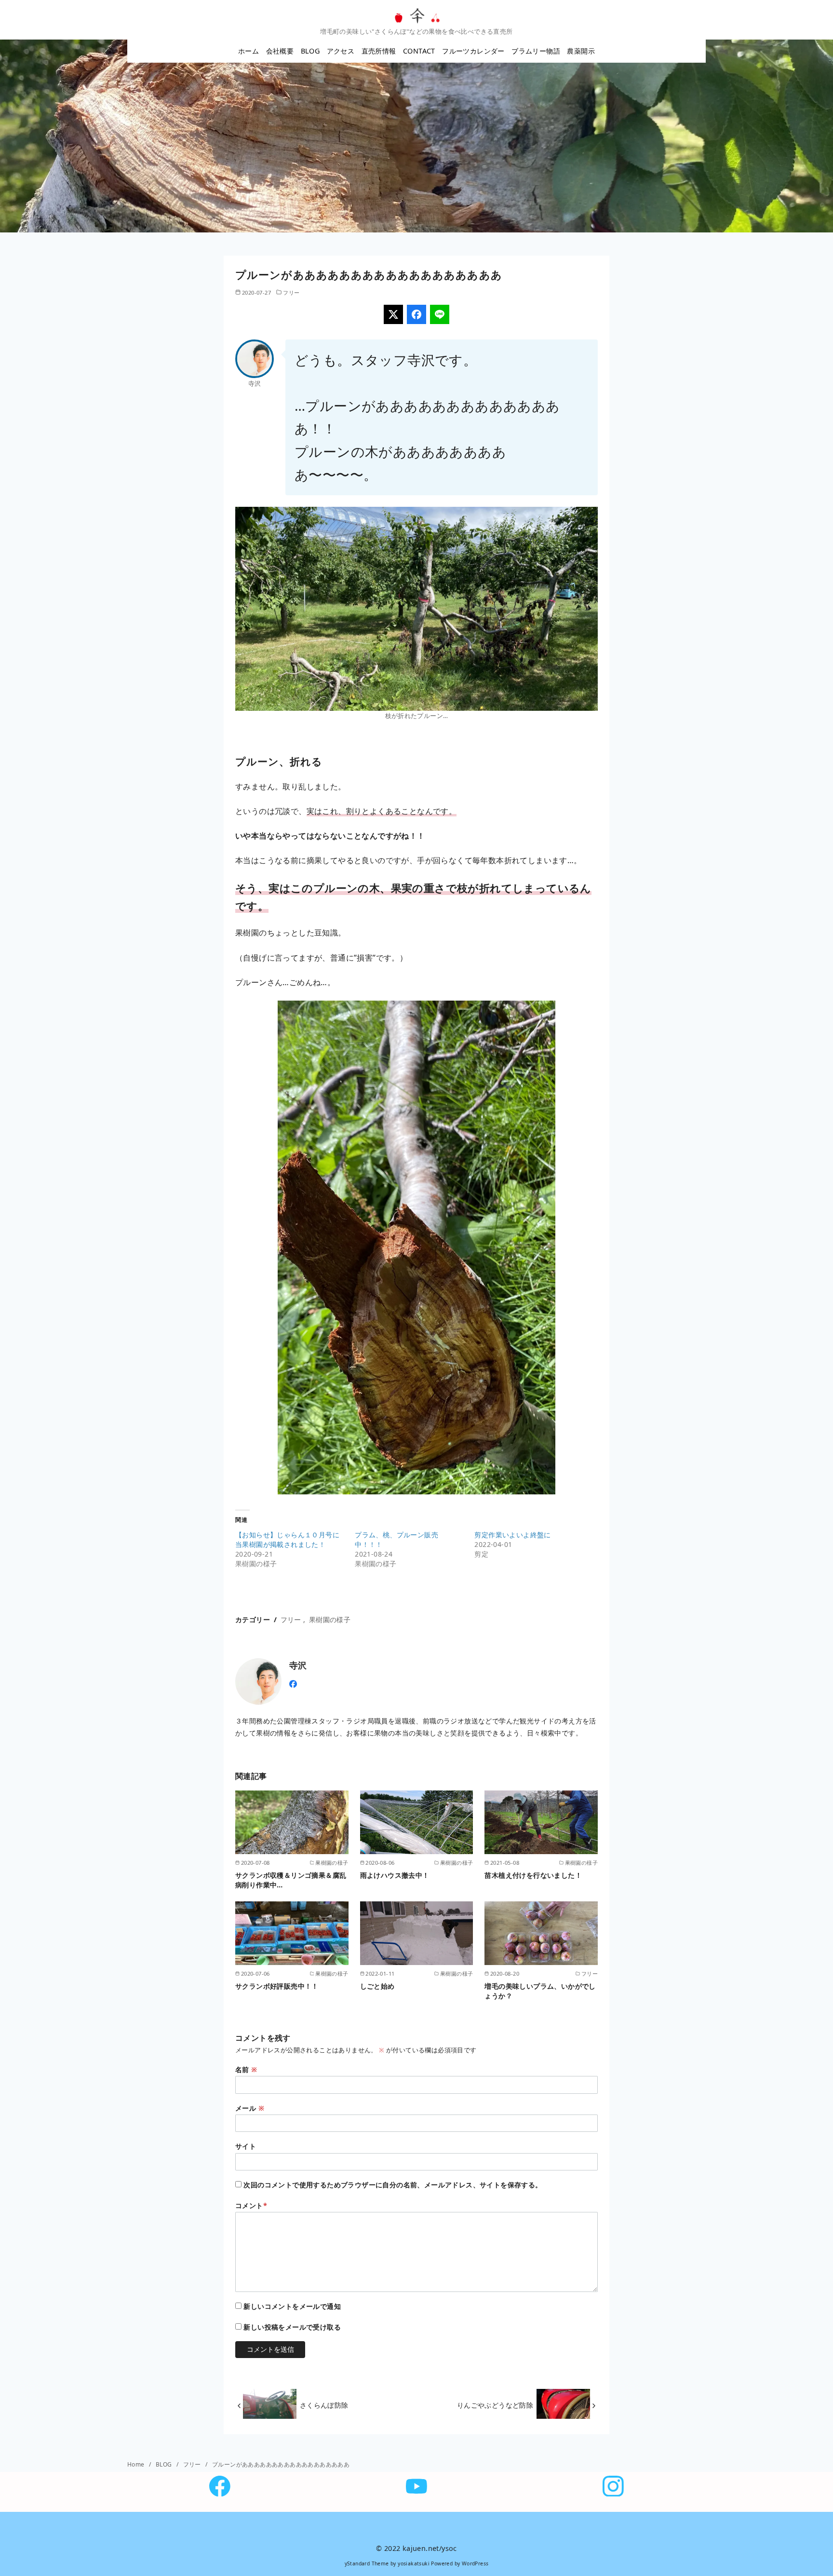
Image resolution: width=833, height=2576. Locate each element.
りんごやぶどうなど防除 (495, 2405)
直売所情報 (379, 51)
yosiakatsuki (414, 2563)
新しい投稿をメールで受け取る (292, 2327)
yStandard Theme (367, 2563)
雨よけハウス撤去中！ (395, 1875)
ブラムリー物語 (536, 51)
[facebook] (293, 1683)
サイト (246, 2146)
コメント (251, 2205)
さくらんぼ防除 (324, 2405)
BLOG (310, 51)
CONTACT (419, 51)
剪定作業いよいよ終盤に (512, 1535)
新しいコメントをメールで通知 (292, 2306)
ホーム (249, 51)
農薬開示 (581, 51)
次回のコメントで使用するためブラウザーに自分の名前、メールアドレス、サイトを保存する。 (393, 2185)
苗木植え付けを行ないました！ (533, 1875)
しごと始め (377, 1986)
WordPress (475, 2563)
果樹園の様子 (330, 1620)
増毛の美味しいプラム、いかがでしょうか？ (540, 1991)
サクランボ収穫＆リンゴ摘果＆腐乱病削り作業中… (291, 1880)
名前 (246, 2069)
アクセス (341, 51)
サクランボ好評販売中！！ (277, 1986)
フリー (291, 292)
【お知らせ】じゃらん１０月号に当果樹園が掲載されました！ (287, 1539)
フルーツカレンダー (473, 51)
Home (137, 2464)
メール (250, 2108)
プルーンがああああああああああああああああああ (281, 2464)
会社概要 (280, 51)
